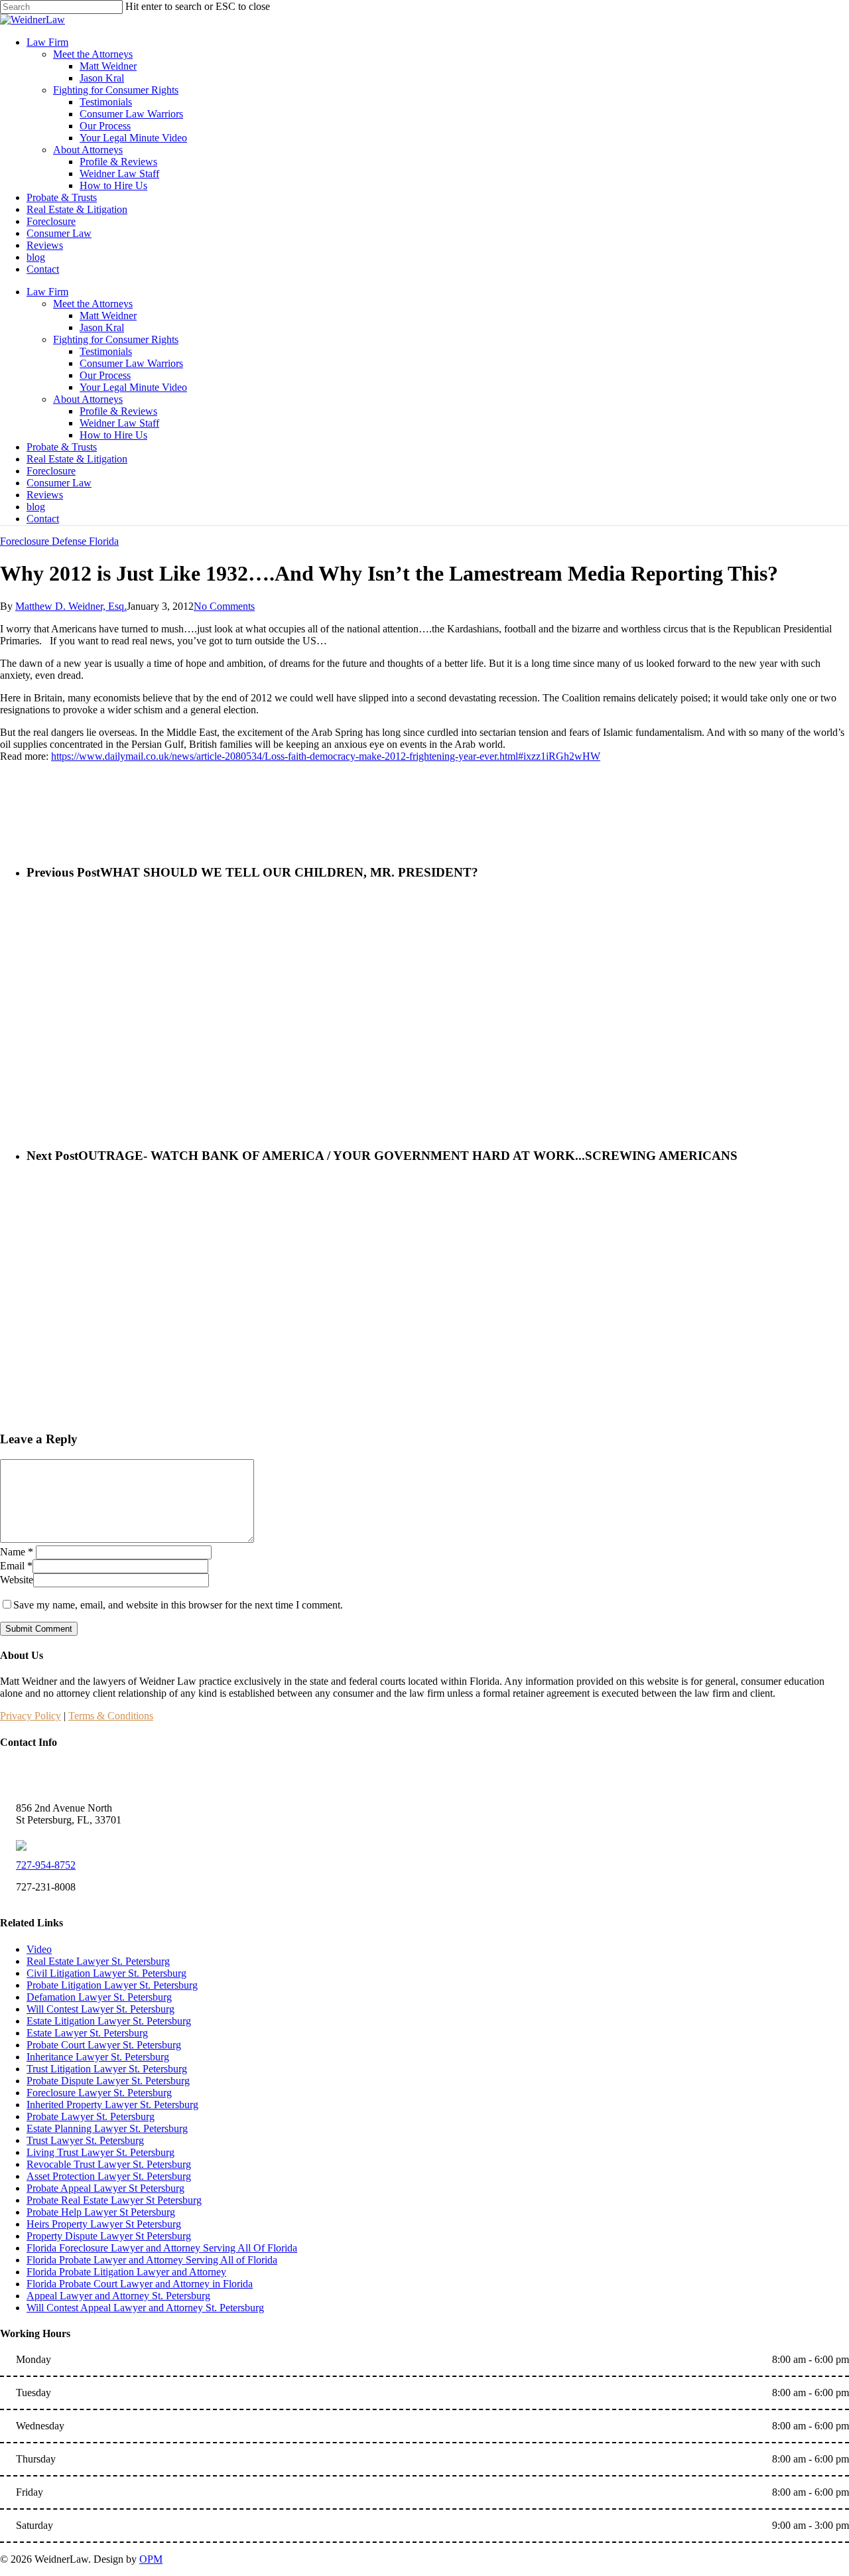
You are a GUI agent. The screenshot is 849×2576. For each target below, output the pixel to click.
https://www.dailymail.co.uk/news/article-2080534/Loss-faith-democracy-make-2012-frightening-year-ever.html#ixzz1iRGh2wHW (326, 756)
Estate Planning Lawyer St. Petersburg (107, 2128)
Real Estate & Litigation (77, 459)
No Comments (224, 606)
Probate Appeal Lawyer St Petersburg (105, 2188)
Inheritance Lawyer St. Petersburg (98, 2057)
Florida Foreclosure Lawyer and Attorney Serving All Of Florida (162, 2248)
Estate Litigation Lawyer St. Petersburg (109, 2021)
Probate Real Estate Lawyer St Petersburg (114, 2200)
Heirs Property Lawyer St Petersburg (104, 2224)
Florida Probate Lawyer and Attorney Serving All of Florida (152, 2260)
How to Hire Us (113, 435)
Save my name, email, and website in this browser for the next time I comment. (178, 1605)
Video (39, 1949)
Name (17, 1552)
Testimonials (106, 351)
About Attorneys (88, 399)
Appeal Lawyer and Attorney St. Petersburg (118, 2296)
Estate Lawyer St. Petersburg (87, 2033)
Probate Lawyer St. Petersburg (91, 2116)
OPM (151, 2559)
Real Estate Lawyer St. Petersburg (98, 1961)
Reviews (45, 495)
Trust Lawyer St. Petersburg (85, 2140)
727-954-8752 (46, 1865)
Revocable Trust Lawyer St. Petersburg (109, 2164)
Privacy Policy (31, 1716)
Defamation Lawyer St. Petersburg (99, 1997)
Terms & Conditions (111, 1716)
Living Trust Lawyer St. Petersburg (100, 2152)
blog (36, 507)
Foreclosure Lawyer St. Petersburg (99, 2093)
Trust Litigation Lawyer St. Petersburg (107, 2069)
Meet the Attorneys (93, 304)
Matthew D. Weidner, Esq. (71, 606)
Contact (43, 519)
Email (16, 1566)
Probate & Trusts (62, 447)
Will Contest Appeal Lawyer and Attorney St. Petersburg (145, 2308)
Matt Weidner (108, 316)
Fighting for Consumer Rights (116, 339)
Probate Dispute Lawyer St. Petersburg (108, 2081)
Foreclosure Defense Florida (59, 541)
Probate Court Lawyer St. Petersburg (104, 2045)
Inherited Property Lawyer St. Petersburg (112, 2105)
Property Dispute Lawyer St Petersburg (109, 2236)
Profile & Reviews (118, 411)
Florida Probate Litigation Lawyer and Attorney (126, 2272)
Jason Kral (102, 327)
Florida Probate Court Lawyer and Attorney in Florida (140, 2284)
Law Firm (47, 292)
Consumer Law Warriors (131, 363)
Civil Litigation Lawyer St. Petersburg (106, 1973)
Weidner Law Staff (119, 423)
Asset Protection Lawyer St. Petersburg (109, 2176)
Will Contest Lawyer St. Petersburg (100, 2009)
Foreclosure (51, 471)
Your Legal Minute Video (133, 387)
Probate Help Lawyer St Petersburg (101, 2212)
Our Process (105, 375)
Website (17, 1580)
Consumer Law (59, 483)
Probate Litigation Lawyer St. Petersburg (112, 1985)
